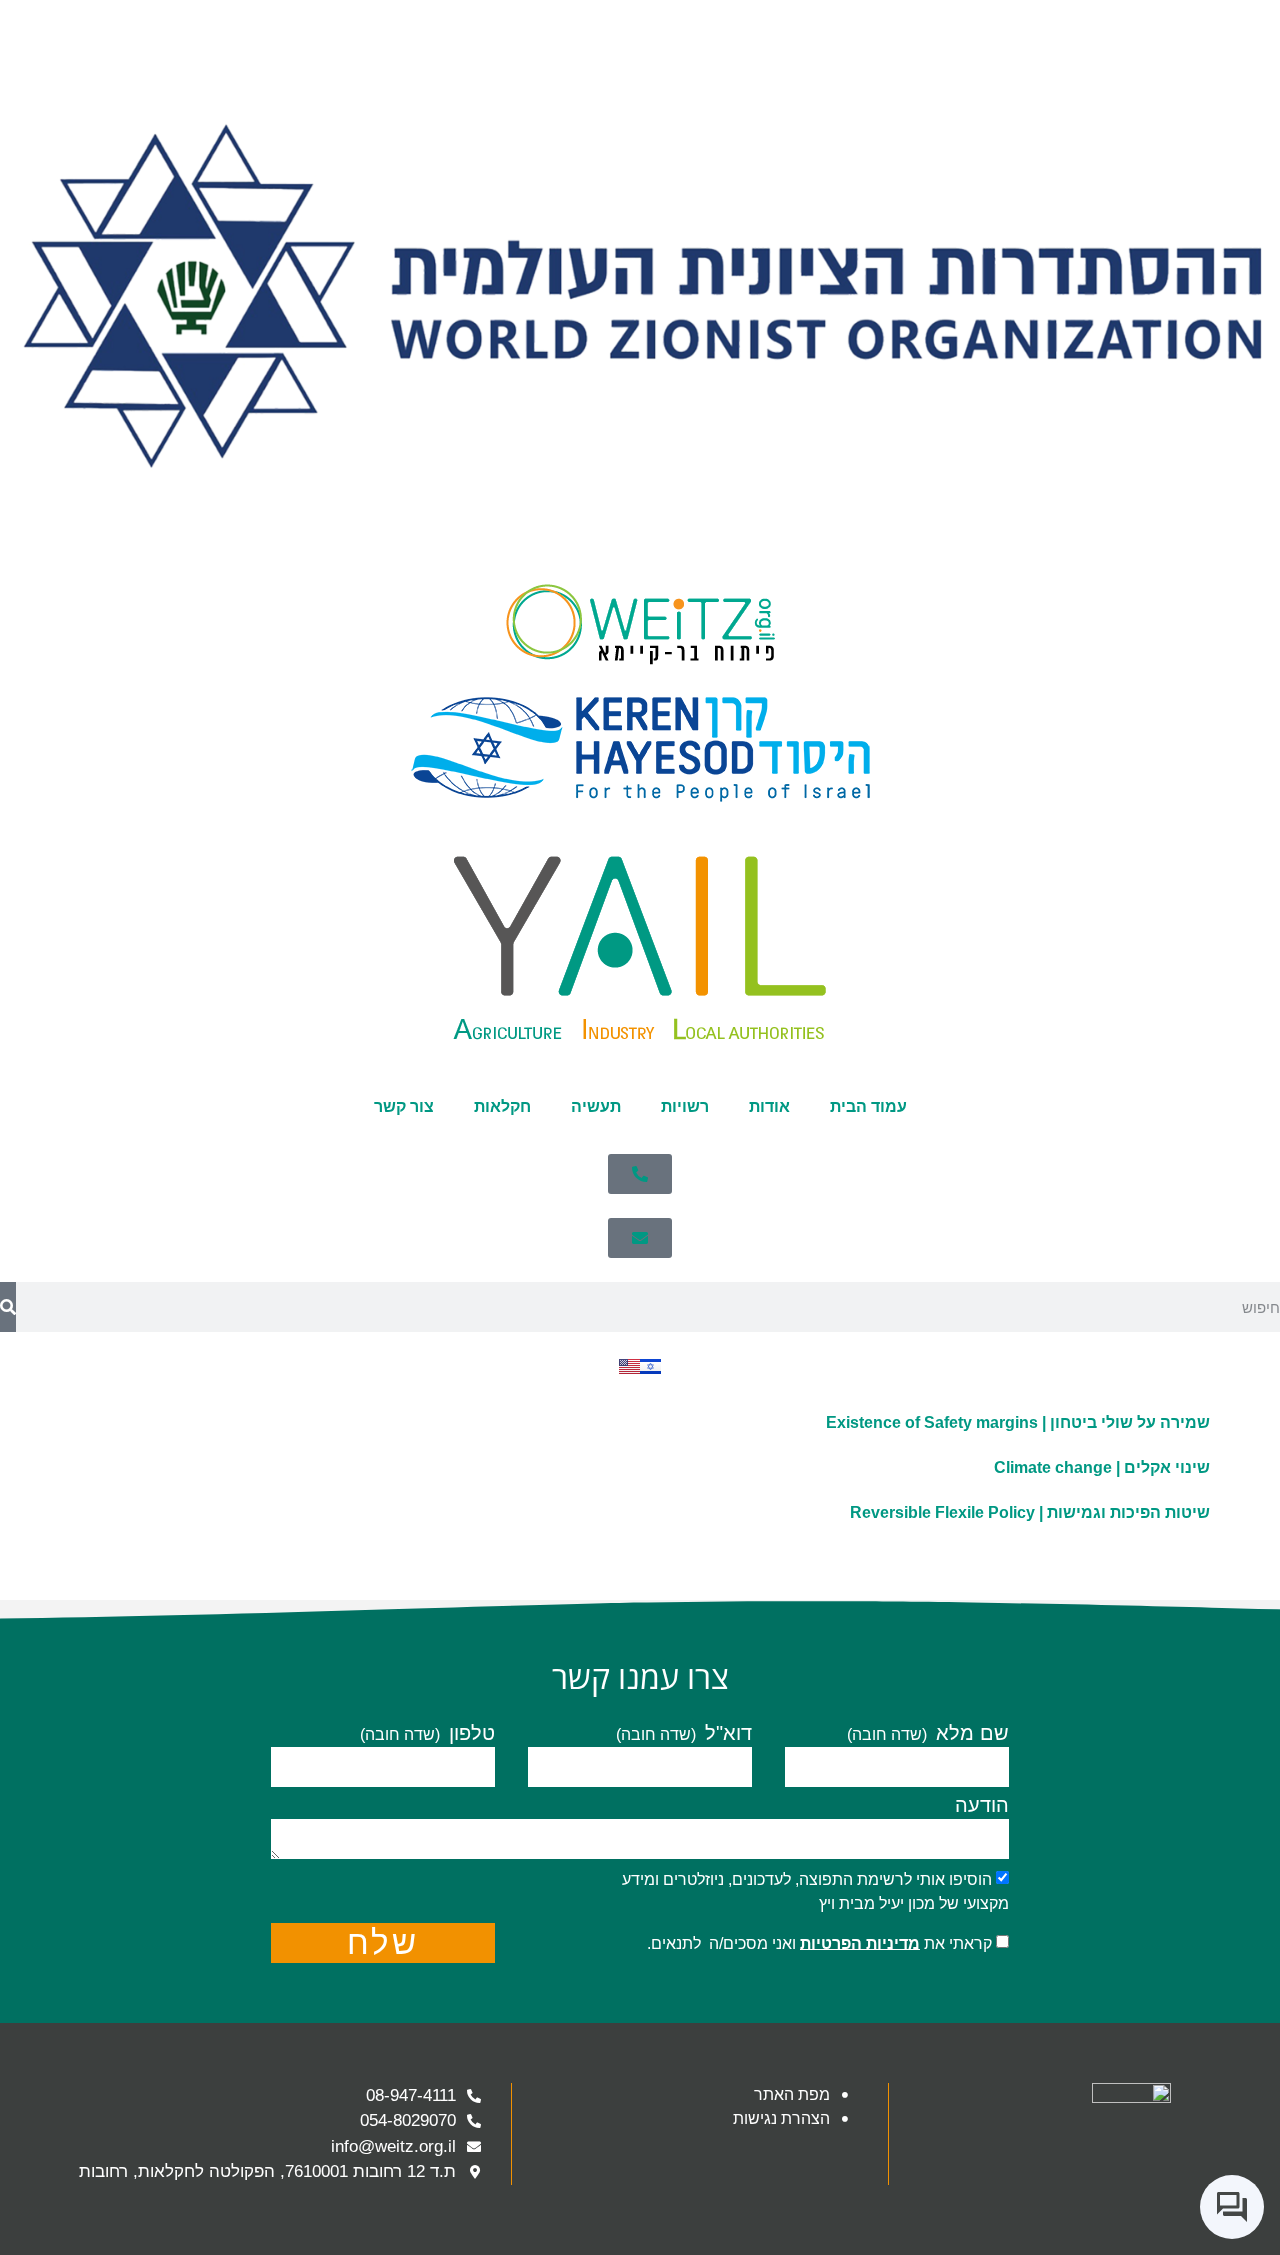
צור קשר (404, 1106)
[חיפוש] (8, 1307)
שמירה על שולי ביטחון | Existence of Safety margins (1018, 1422)
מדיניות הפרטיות (860, 1942)
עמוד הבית (868, 1106)
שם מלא (969, 1733)
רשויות (685, 1106)
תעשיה (596, 1106)
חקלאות (502, 1106)
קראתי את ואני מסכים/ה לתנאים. (819, 1942)
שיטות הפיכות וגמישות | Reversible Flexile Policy (1030, 1512)
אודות (769, 1106)
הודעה (982, 1805)
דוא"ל (725, 1733)
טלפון (469, 1733)
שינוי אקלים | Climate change (1102, 1467)
